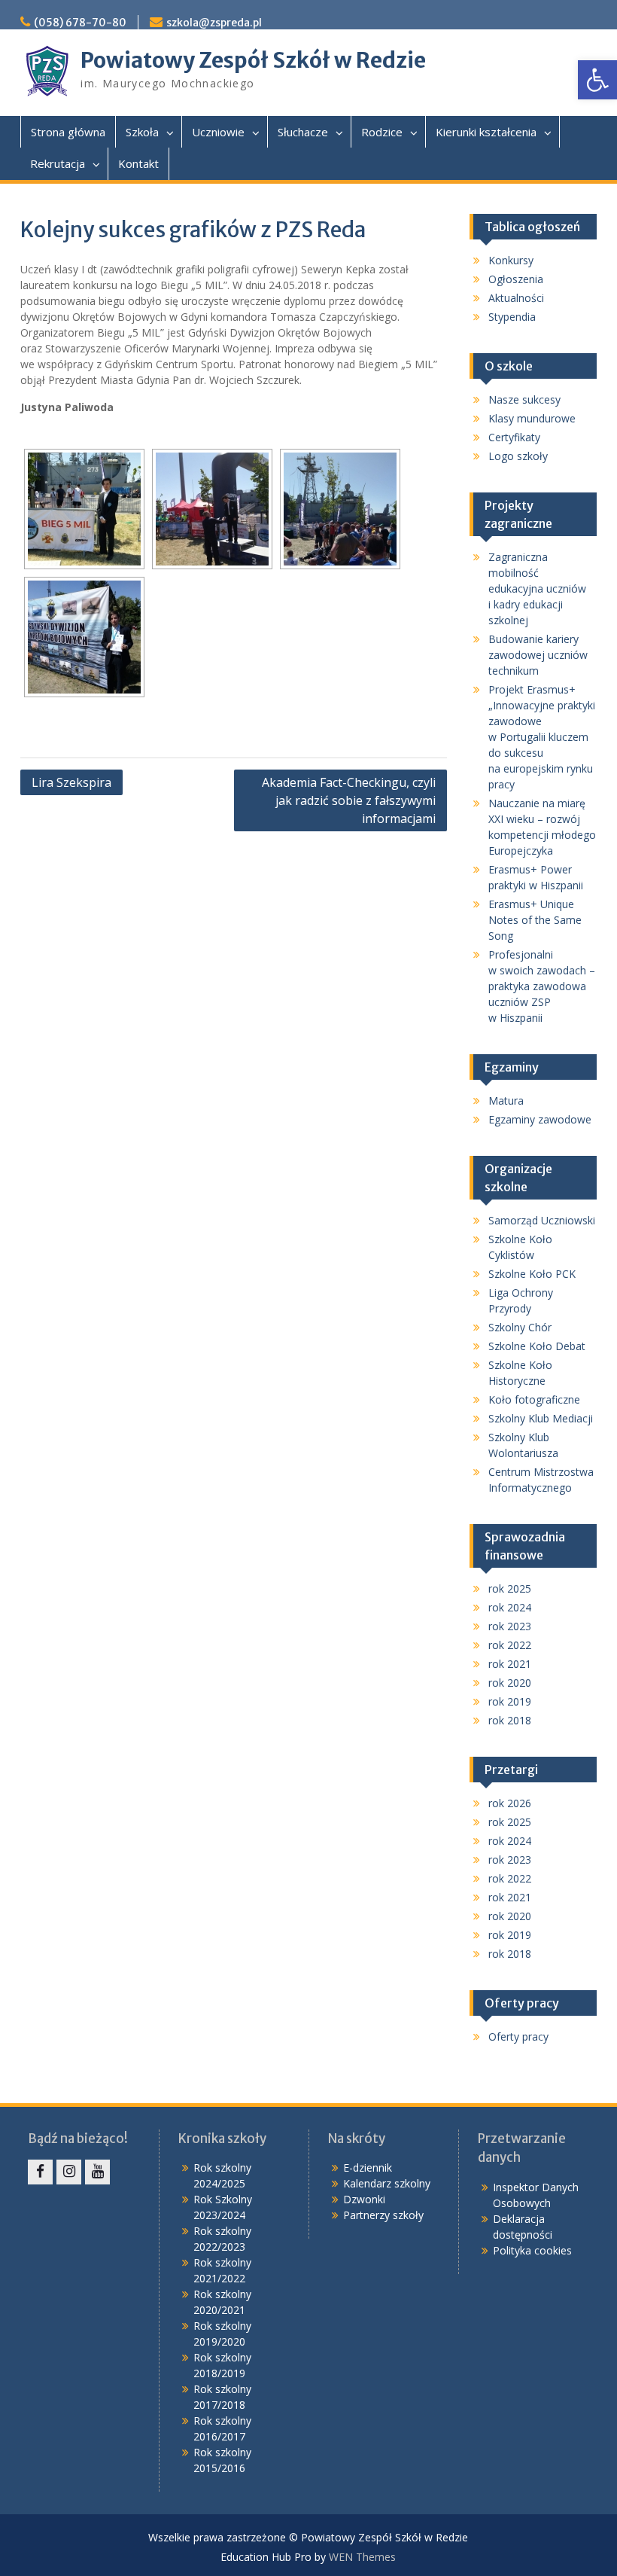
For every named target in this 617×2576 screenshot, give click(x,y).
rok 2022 (510, 1645)
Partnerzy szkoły (383, 2215)
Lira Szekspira (71, 782)
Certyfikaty (514, 437)
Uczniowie (218, 132)
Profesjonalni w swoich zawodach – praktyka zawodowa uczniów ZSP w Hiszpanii (542, 986)
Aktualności (516, 298)
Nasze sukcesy (524, 399)
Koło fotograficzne (534, 1399)
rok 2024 (510, 1607)
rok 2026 (510, 1803)
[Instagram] (69, 2172)
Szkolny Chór (520, 1327)
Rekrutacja (58, 163)
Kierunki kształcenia (486, 132)
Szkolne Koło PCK (532, 1274)
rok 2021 (510, 1664)
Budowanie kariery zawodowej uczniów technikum (538, 655)
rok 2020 (510, 1683)
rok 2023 (510, 1626)
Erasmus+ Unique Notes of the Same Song (535, 920)
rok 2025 (510, 1588)
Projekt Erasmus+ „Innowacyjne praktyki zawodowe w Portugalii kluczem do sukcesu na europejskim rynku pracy (542, 737)
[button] (597, 80)
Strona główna (68, 132)
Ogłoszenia (516, 279)
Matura (506, 1101)
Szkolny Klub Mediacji (541, 1418)
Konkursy (511, 260)
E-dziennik (368, 2167)
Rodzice (382, 132)
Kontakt (138, 163)
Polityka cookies (532, 2250)
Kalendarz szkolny (387, 2183)
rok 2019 (510, 1701)
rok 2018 (510, 1720)
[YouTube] (97, 2172)
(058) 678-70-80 (80, 23)
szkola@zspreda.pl (214, 23)
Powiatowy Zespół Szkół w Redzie (253, 60)
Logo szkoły (518, 456)
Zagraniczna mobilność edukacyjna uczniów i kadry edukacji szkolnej (537, 588)
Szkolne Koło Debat (537, 1346)
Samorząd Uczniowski (542, 1220)
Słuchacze (303, 132)
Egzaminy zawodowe (540, 1119)
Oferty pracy (518, 2036)
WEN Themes (362, 2557)
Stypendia (512, 317)
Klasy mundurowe (532, 418)
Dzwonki (364, 2199)
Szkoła (142, 132)
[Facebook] (40, 2172)
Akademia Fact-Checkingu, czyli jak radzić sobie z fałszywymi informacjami (349, 800)
